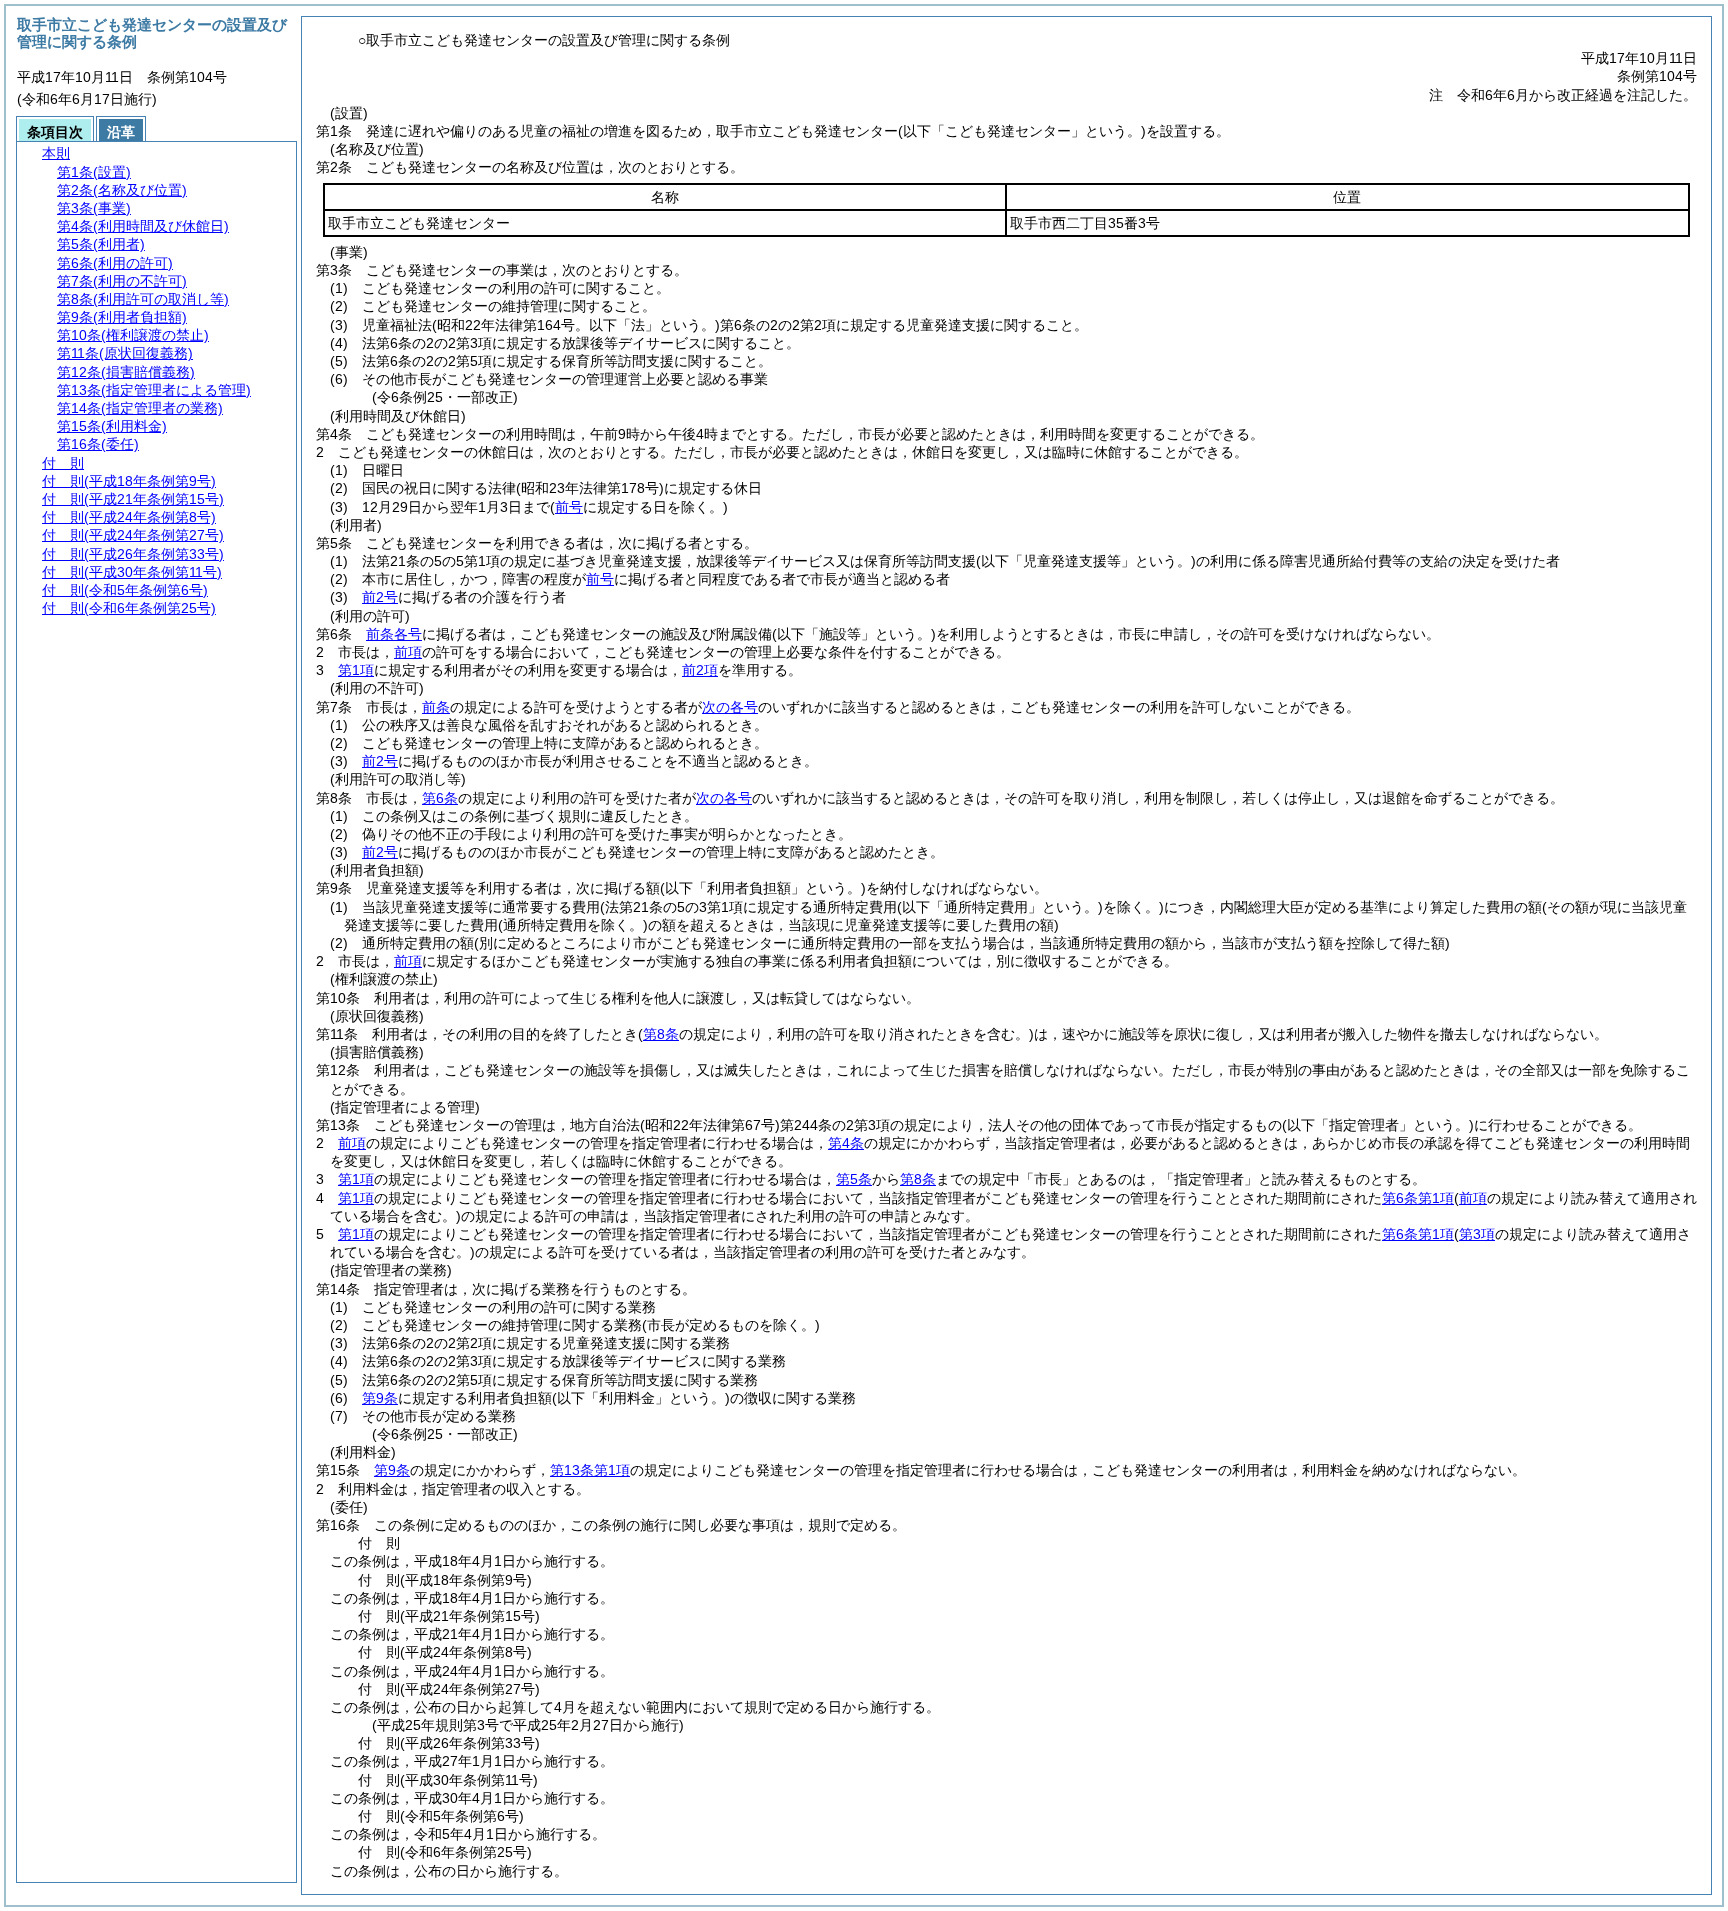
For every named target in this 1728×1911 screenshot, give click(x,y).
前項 (408, 652)
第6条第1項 (1418, 1198)
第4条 (846, 1143)
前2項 (700, 670)
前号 (600, 579)
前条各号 (394, 634)
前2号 (380, 597)
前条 (436, 707)
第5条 (854, 1179)
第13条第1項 (590, 1470)
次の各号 (730, 707)
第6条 (440, 798)
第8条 (918, 1179)
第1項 (356, 670)
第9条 (380, 1398)
